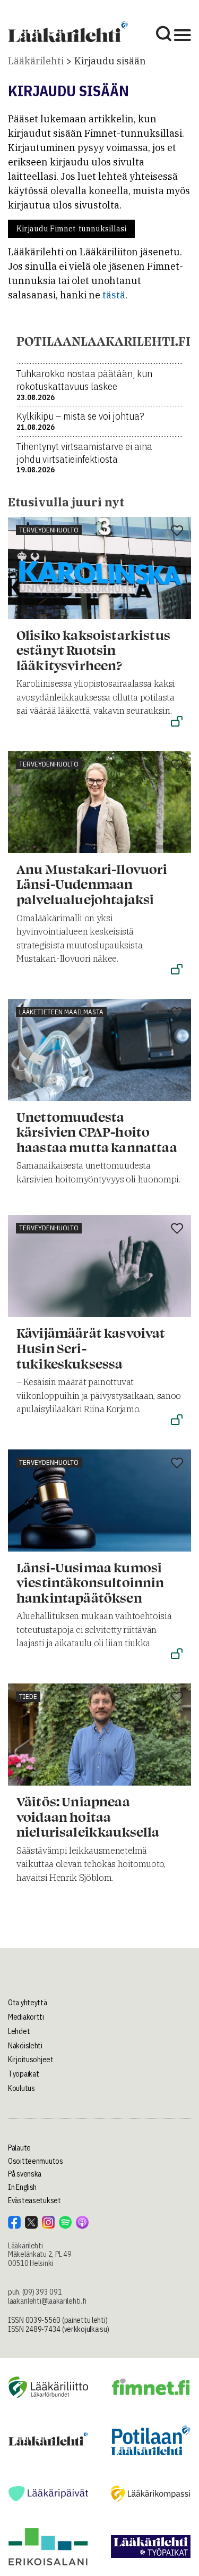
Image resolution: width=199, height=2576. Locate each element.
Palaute (19, 2148)
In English (22, 2187)
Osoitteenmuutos (36, 2161)
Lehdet (19, 2031)
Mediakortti (26, 2017)
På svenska (25, 2174)
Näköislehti (25, 2046)
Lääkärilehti (36, 61)
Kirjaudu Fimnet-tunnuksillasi (71, 229)
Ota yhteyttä (28, 2003)
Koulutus (21, 2088)
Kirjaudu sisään (110, 61)
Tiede (28, 1697)
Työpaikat (23, 2074)
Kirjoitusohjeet (31, 2060)
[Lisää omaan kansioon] (177, 531)
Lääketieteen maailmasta (61, 1012)
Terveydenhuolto (49, 530)
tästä (114, 295)
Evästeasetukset (34, 2200)
